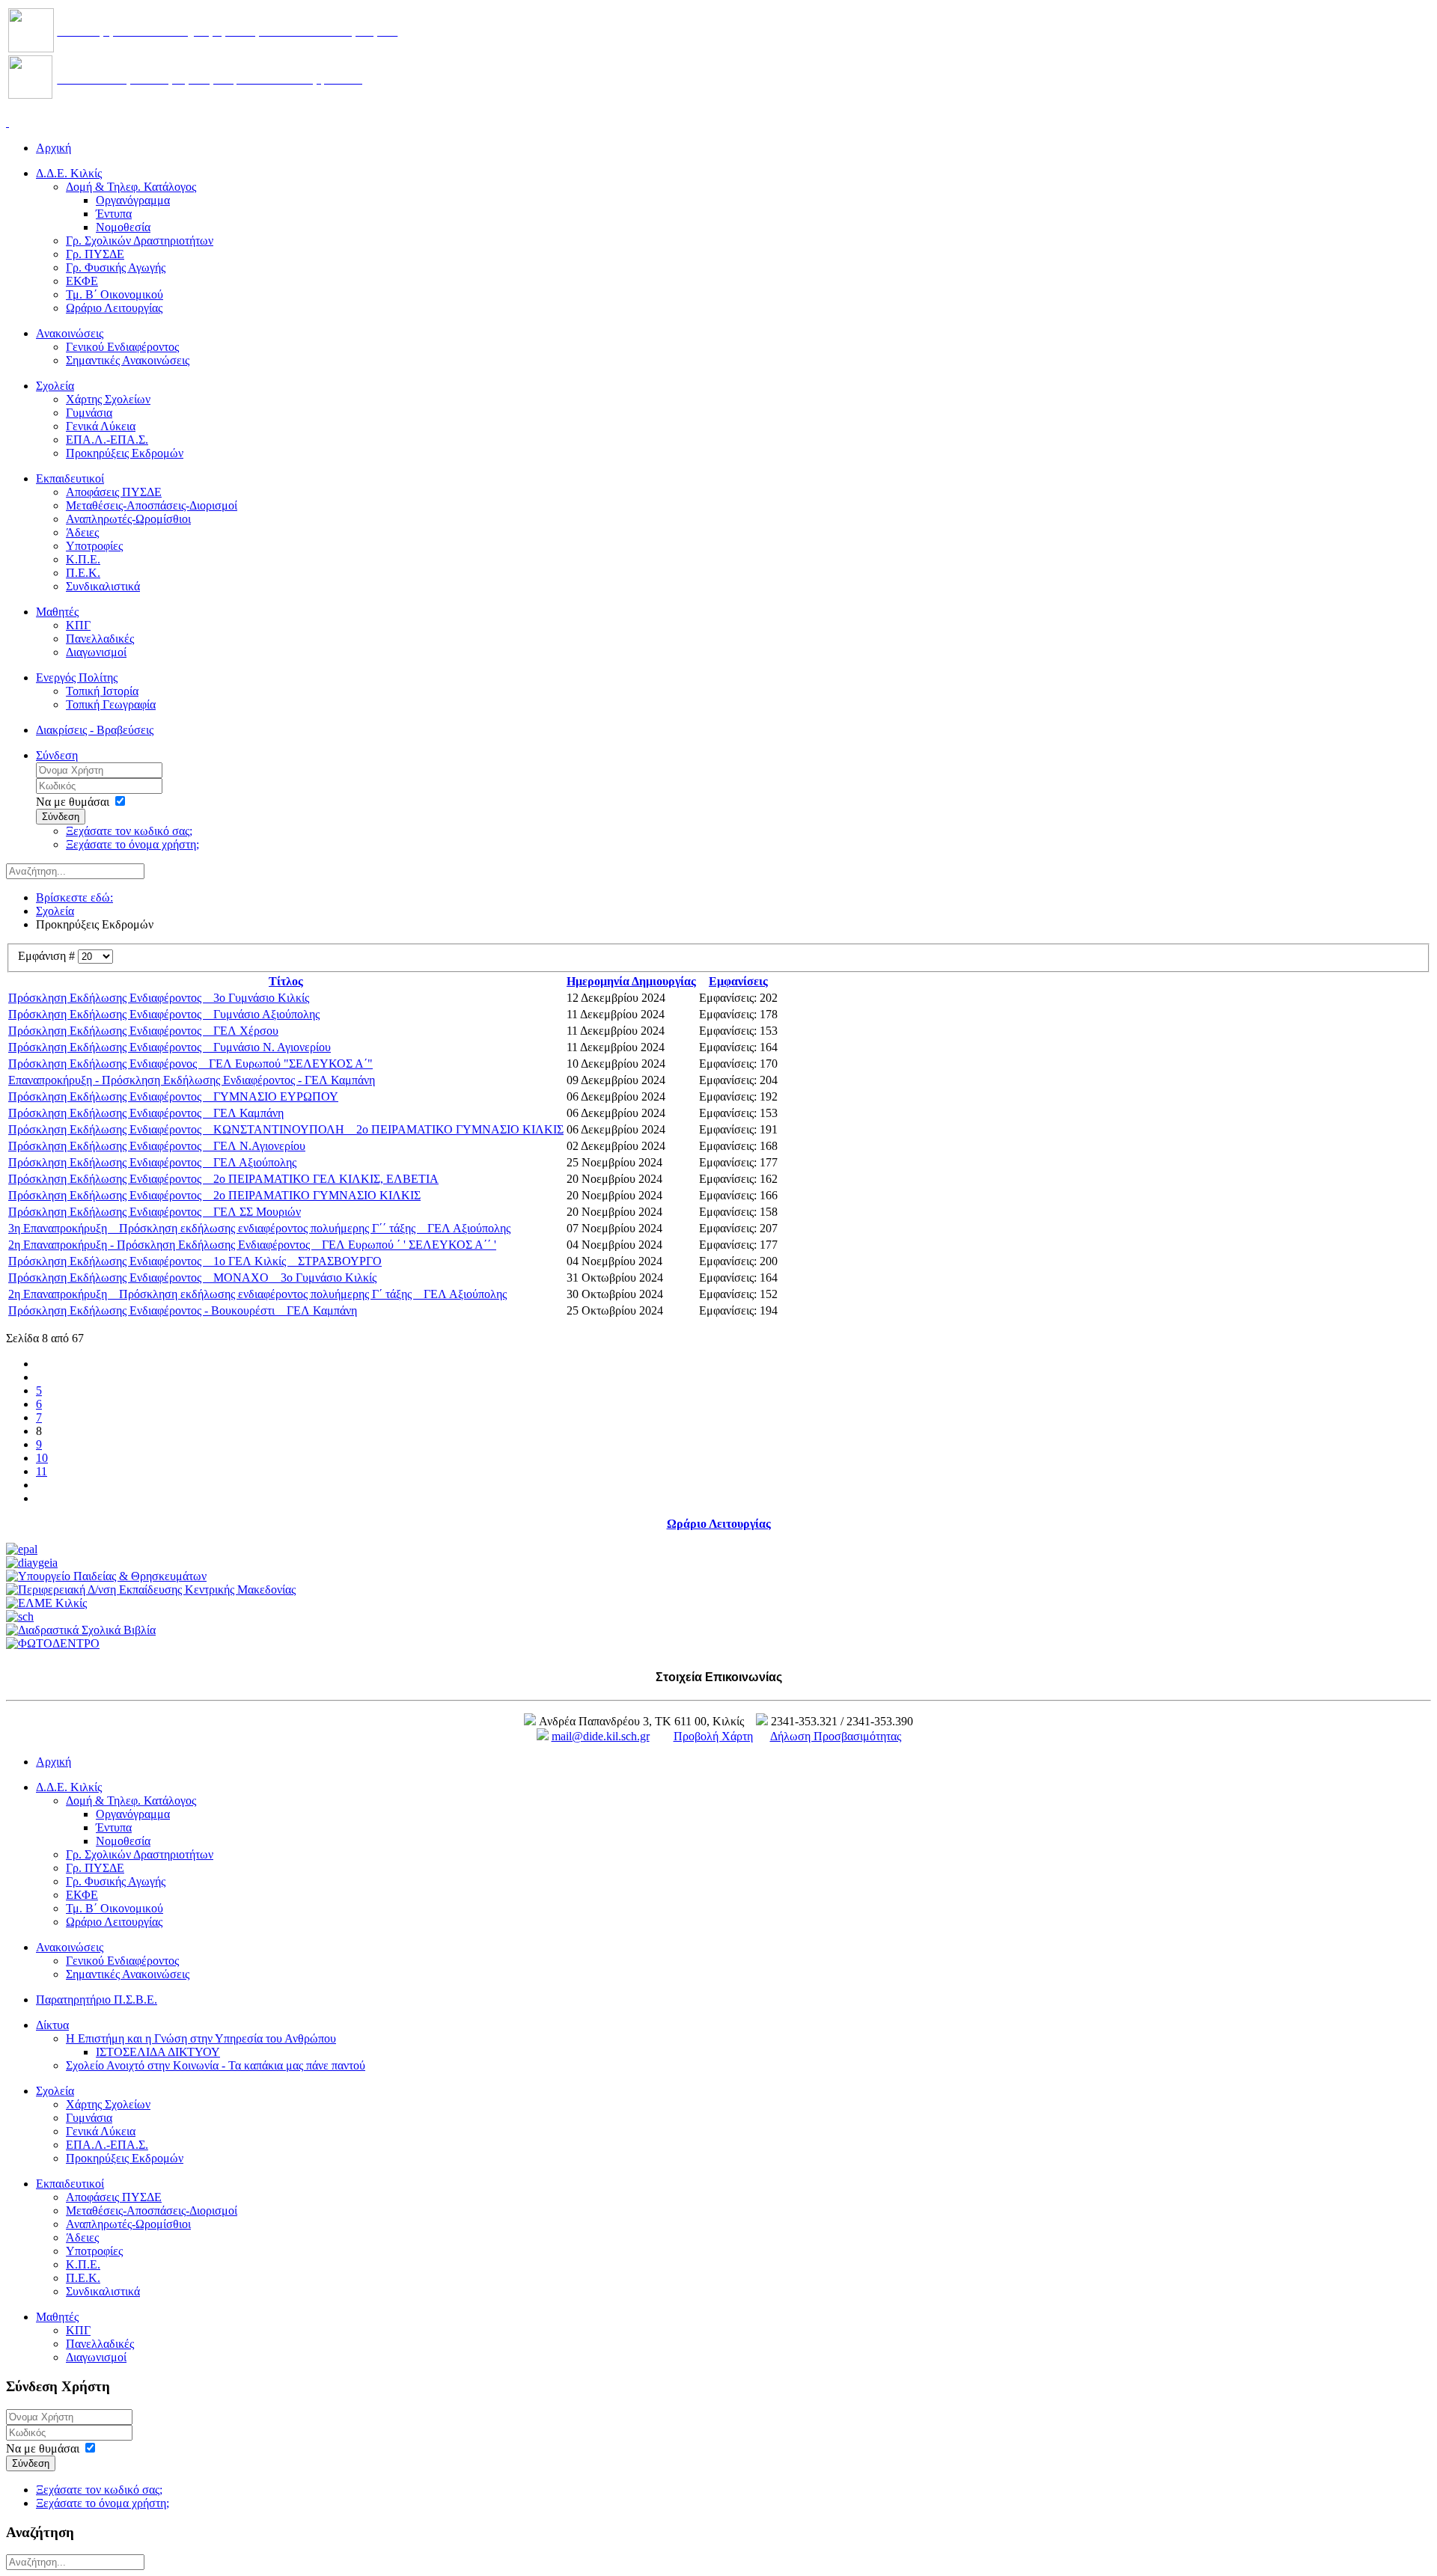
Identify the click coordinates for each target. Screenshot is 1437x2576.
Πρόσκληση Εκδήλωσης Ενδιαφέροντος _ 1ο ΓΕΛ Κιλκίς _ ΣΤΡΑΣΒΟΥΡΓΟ (195, 1261)
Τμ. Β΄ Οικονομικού (115, 294)
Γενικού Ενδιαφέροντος (122, 347)
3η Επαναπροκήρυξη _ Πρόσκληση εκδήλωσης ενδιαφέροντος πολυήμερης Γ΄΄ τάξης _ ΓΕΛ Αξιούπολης (259, 1228)
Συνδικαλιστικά (103, 586)
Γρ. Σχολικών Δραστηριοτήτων (140, 241)
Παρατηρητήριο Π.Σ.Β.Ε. (97, 2000)
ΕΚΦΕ (82, 281)
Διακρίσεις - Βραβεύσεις (95, 730)
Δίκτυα (52, 2025)
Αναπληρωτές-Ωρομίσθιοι (128, 519)
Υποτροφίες (94, 546)
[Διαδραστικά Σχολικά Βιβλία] (81, 1630)
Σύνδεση (57, 755)
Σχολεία (55, 386)
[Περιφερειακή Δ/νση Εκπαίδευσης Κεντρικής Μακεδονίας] (151, 1590)
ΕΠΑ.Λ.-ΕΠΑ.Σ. (107, 440)
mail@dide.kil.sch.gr (601, 1736)
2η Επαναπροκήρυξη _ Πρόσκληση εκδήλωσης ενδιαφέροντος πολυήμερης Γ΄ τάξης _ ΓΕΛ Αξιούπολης (257, 1294)
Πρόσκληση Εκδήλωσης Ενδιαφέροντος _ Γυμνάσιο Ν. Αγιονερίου (170, 1047)
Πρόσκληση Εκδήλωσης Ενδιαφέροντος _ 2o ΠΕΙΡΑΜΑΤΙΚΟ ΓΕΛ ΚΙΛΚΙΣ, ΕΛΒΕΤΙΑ (223, 1179)
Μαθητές (57, 612)
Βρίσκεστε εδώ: (74, 897)
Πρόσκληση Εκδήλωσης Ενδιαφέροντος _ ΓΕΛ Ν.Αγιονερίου (157, 1146)
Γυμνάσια (89, 413)
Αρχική (54, 148)
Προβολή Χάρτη (713, 1736)
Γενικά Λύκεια (101, 426)
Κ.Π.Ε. (83, 559)
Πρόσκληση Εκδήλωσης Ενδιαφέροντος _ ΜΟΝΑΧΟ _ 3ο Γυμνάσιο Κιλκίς (192, 1278)
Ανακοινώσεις (70, 333)
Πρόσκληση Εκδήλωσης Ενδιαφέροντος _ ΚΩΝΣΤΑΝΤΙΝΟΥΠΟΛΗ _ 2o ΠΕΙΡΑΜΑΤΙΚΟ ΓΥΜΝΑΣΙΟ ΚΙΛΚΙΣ (286, 1129)
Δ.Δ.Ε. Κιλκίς (69, 173)
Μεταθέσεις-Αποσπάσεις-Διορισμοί (152, 505)
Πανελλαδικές (100, 639)
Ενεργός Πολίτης (77, 677)
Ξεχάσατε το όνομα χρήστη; (132, 844)
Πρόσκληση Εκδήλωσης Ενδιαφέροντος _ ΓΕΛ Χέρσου (143, 1031)
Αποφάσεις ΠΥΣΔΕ (114, 492)
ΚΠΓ (78, 625)
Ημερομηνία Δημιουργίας (631, 981)
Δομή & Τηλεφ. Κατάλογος (131, 187)
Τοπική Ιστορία (102, 691)
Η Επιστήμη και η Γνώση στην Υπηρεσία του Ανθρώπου (201, 2038)
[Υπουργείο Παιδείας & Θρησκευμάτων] (106, 1576)
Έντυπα (114, 214)
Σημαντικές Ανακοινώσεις (128, 360)
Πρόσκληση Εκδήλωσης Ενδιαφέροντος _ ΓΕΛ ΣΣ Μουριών (155, 1212)
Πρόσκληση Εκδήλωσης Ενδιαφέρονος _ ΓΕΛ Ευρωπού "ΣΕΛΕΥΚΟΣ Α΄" (190, 1064)
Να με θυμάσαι (73, 802)
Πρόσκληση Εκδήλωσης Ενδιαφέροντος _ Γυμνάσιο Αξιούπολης (164, 1014)
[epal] (22, 1549)
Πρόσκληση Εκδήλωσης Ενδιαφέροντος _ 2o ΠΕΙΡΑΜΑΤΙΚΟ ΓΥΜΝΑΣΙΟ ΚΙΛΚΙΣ (214, 1195)
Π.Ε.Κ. (83, 573)
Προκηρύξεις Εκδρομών (125, 453)
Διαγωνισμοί (96, 652)
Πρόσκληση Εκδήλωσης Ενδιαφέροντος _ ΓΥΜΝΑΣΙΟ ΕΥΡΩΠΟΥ (173, 1096)
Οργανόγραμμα (133, 200)
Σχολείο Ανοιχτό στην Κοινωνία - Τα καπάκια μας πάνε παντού (216, 2065)
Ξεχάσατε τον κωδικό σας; (129, 831)
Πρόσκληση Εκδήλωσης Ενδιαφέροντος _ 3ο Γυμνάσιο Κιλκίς (159, 998)
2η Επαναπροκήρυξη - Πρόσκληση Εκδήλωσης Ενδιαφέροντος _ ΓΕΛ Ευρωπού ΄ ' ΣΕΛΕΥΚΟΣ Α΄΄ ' (252, 1245)
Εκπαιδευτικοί (70, 478)
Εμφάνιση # (48, 956)
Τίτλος (286, 981)
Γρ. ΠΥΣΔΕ (95, 254)
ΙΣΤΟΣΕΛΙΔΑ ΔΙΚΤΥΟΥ (158, 2052)
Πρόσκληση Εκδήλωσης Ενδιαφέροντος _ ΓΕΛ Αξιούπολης (152, 1162)
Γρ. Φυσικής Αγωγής (116, 267)
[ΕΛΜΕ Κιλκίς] (46, 1603)
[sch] (20, 1616)
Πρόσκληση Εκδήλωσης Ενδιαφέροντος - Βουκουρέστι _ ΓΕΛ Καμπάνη (183, 1310)
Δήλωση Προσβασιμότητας (836, 1736)
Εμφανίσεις (738, 981)
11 (42, 1471)
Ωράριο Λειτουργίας (114, 308)
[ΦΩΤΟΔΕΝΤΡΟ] (53, 1643)
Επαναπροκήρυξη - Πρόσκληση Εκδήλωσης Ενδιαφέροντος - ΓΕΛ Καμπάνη (192, 1080)
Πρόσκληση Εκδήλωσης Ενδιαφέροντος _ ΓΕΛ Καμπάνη (146, 1113)
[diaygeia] (32, 1563)
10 (42, 1458)
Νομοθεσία (123, 227)
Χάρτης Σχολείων (108, 399)
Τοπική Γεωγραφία (111, 704)
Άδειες (82, 532)
